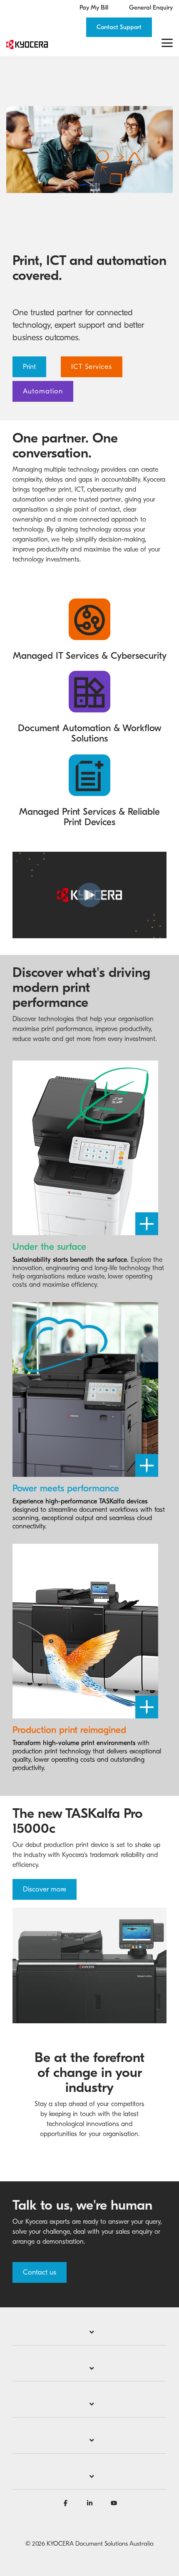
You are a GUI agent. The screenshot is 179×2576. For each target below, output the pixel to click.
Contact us (40, 2272)
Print (29, 367)
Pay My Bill (94, 8)
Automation (43, 391)
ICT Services (92, 367)
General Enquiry (151, 8)
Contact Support (119, 27)
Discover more (45, 1889)
